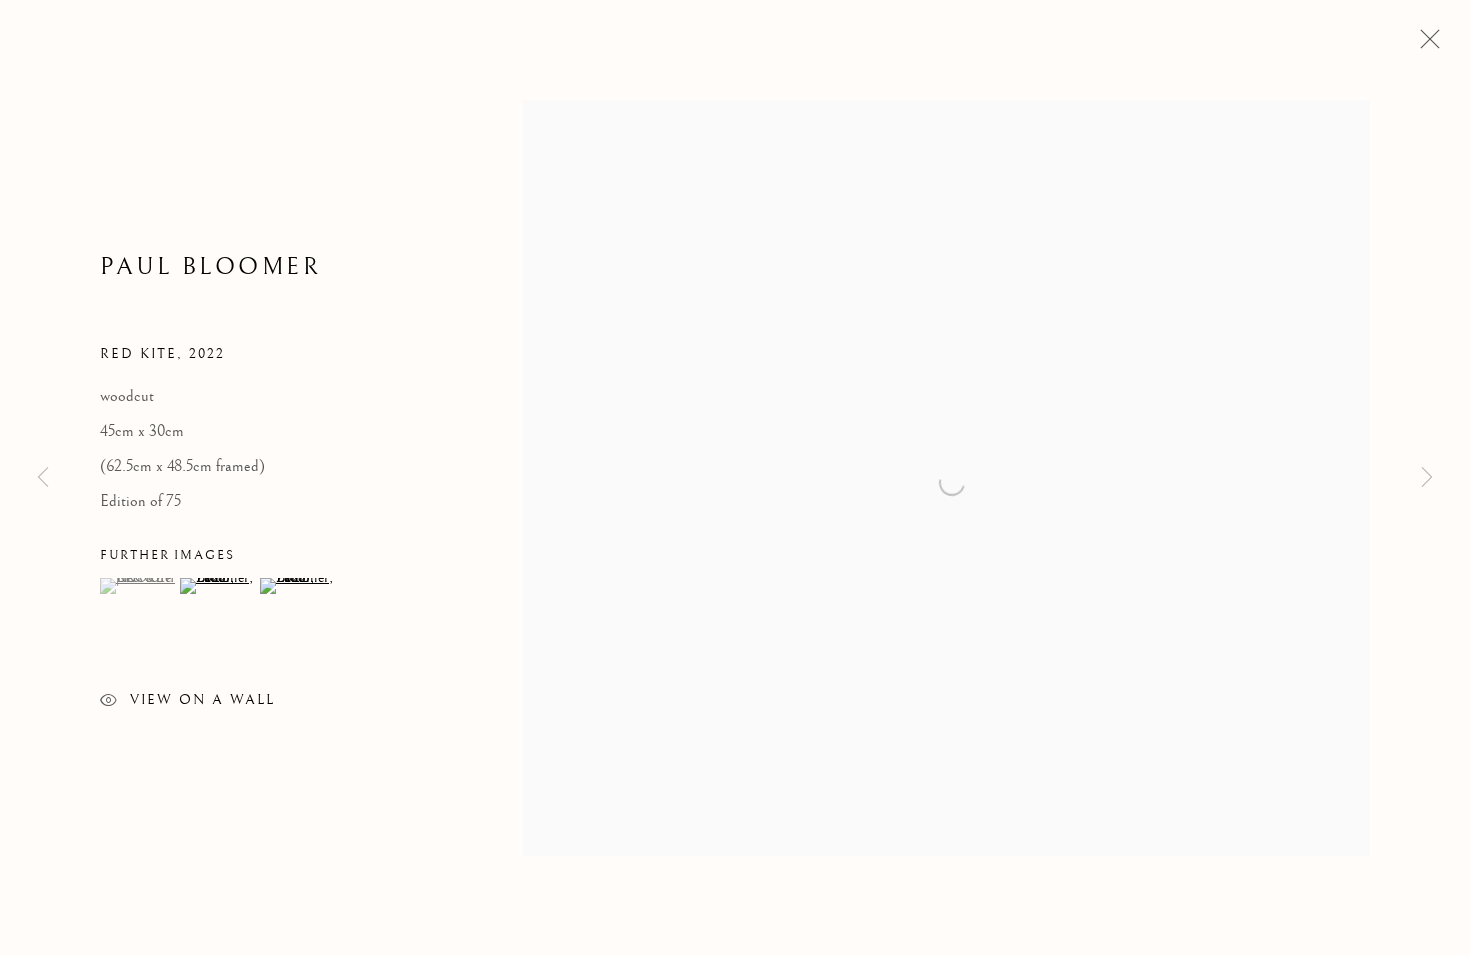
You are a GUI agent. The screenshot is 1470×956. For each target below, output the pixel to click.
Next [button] (1427, 477)
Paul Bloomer (210, 267)
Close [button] (1425, 45)
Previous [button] (43, 477)
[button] (137, 586)
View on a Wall (202, 700)
